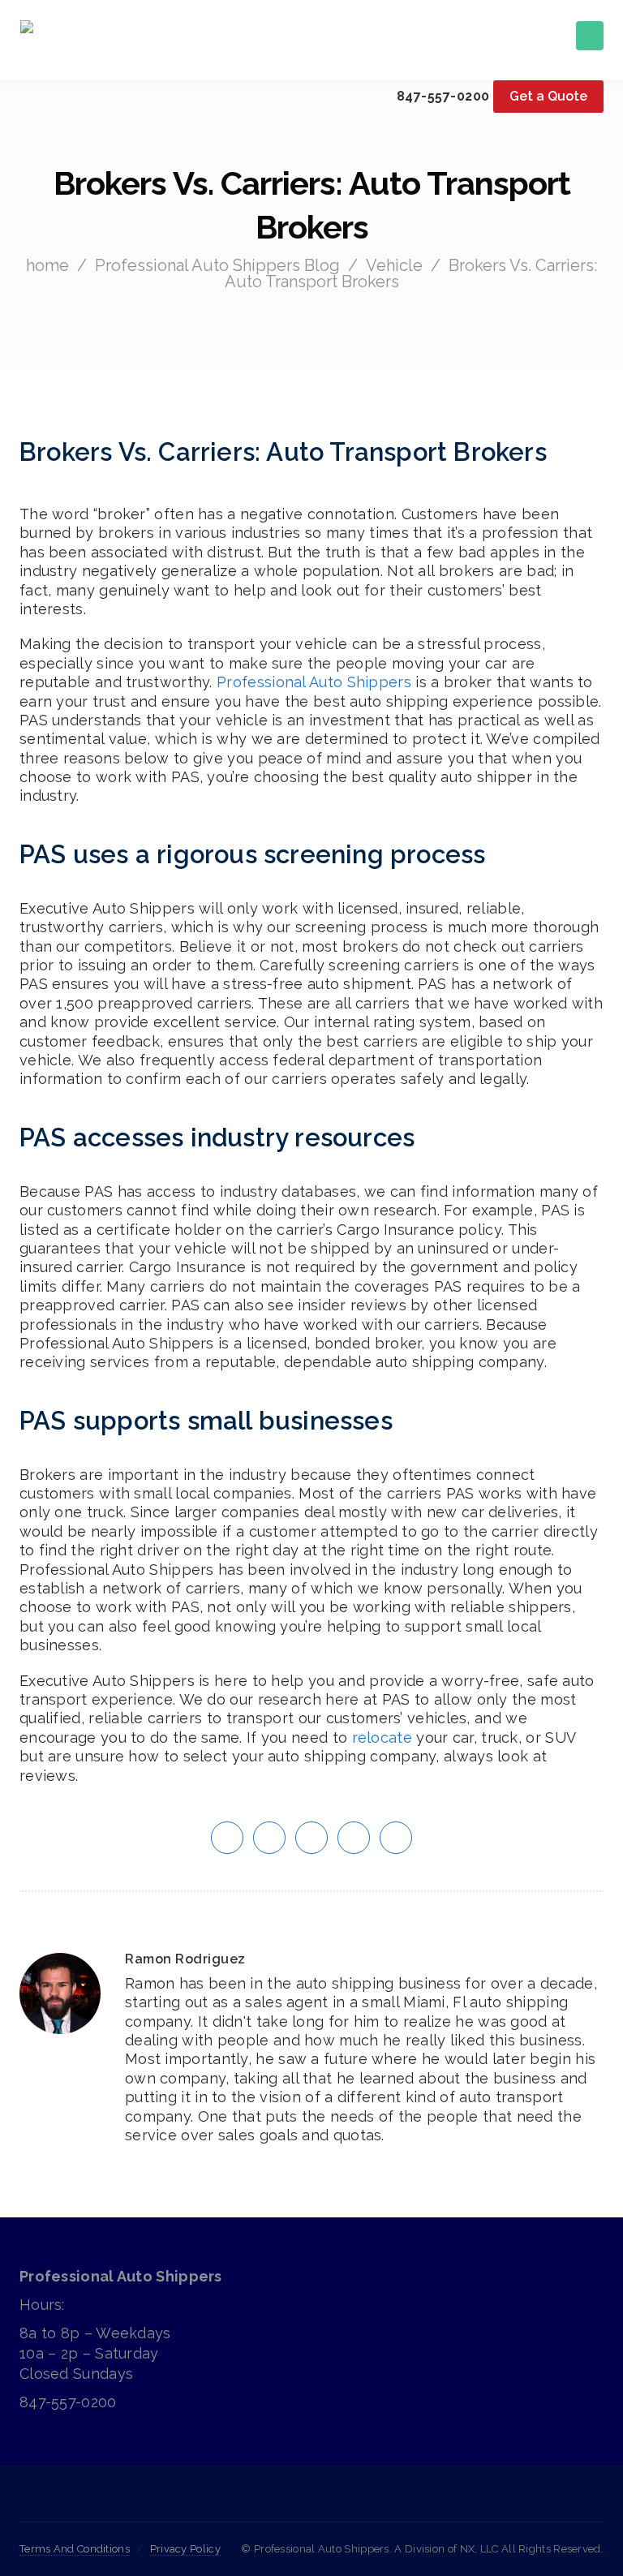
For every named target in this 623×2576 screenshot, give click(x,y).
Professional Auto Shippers (314, 682)
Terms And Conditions (75, 2549)
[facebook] (269, 1836)
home (47, 265)
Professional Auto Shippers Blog (217, 265)
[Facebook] (311, 2503)
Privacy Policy (185, 2549)
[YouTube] (367, 2503)
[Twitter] (255, 2503)
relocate (382, 1737)
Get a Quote (548, 96)
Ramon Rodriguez (185, 1959)
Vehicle (394, 265)
